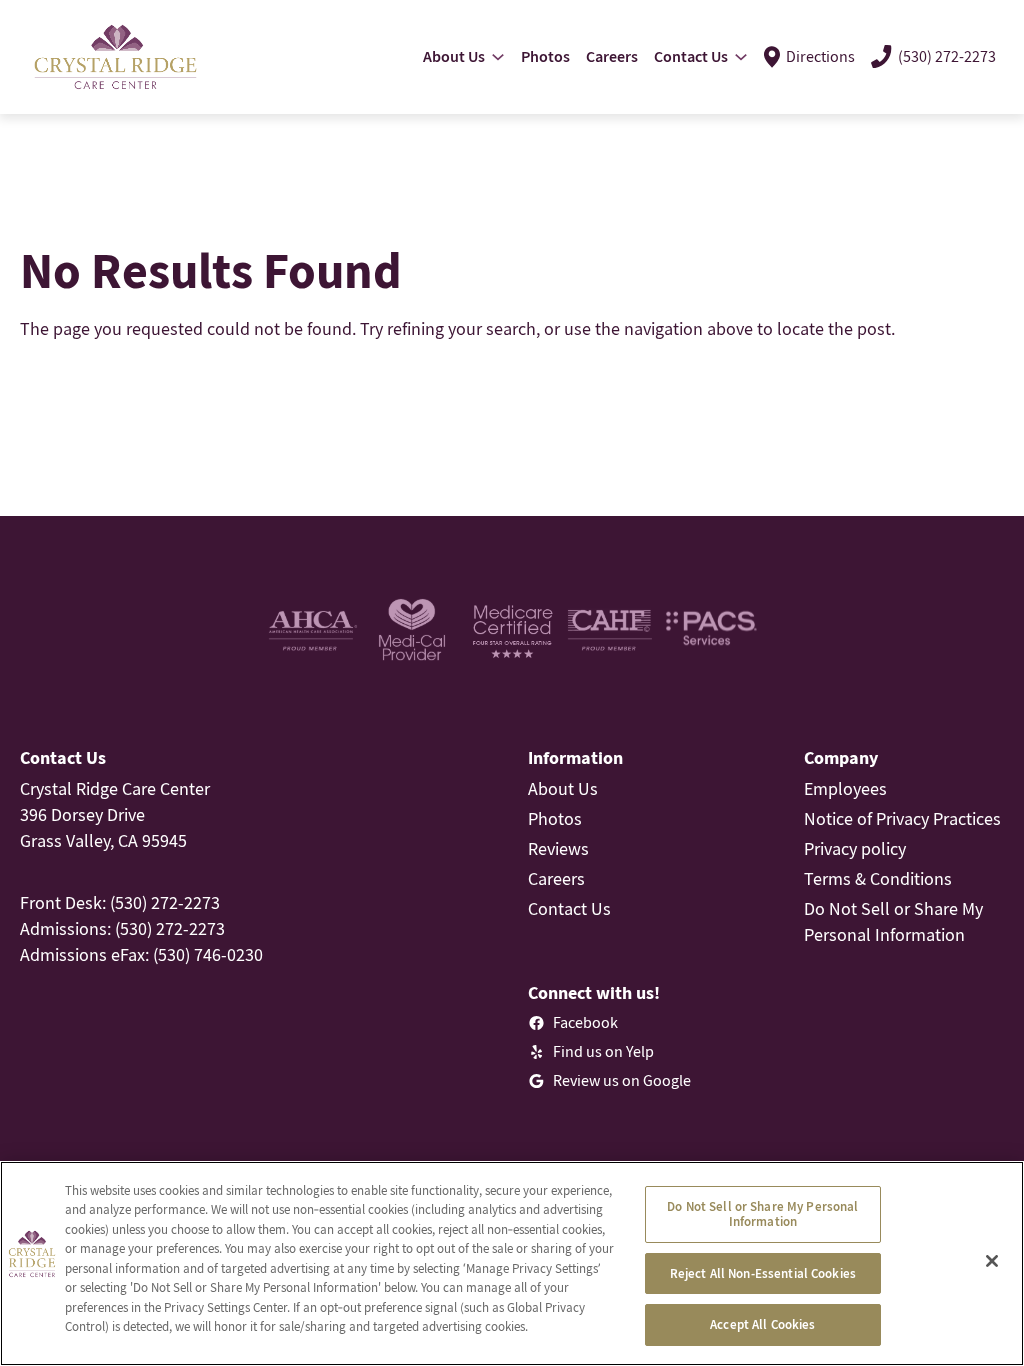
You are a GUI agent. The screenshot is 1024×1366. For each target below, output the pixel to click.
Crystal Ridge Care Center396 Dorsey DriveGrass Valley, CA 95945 (115, 814)
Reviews (558, 848)
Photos (555, 818)
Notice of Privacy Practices (902, 818)
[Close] (992, 1261)
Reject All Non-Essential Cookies (763, 1273)
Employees (845, 788)
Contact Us (569, 908)
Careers (556, 878)
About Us (563, 788)
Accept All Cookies (762, 1324)
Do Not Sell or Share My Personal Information (762, 1214)
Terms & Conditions (878, 878)
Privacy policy (855, 848)
